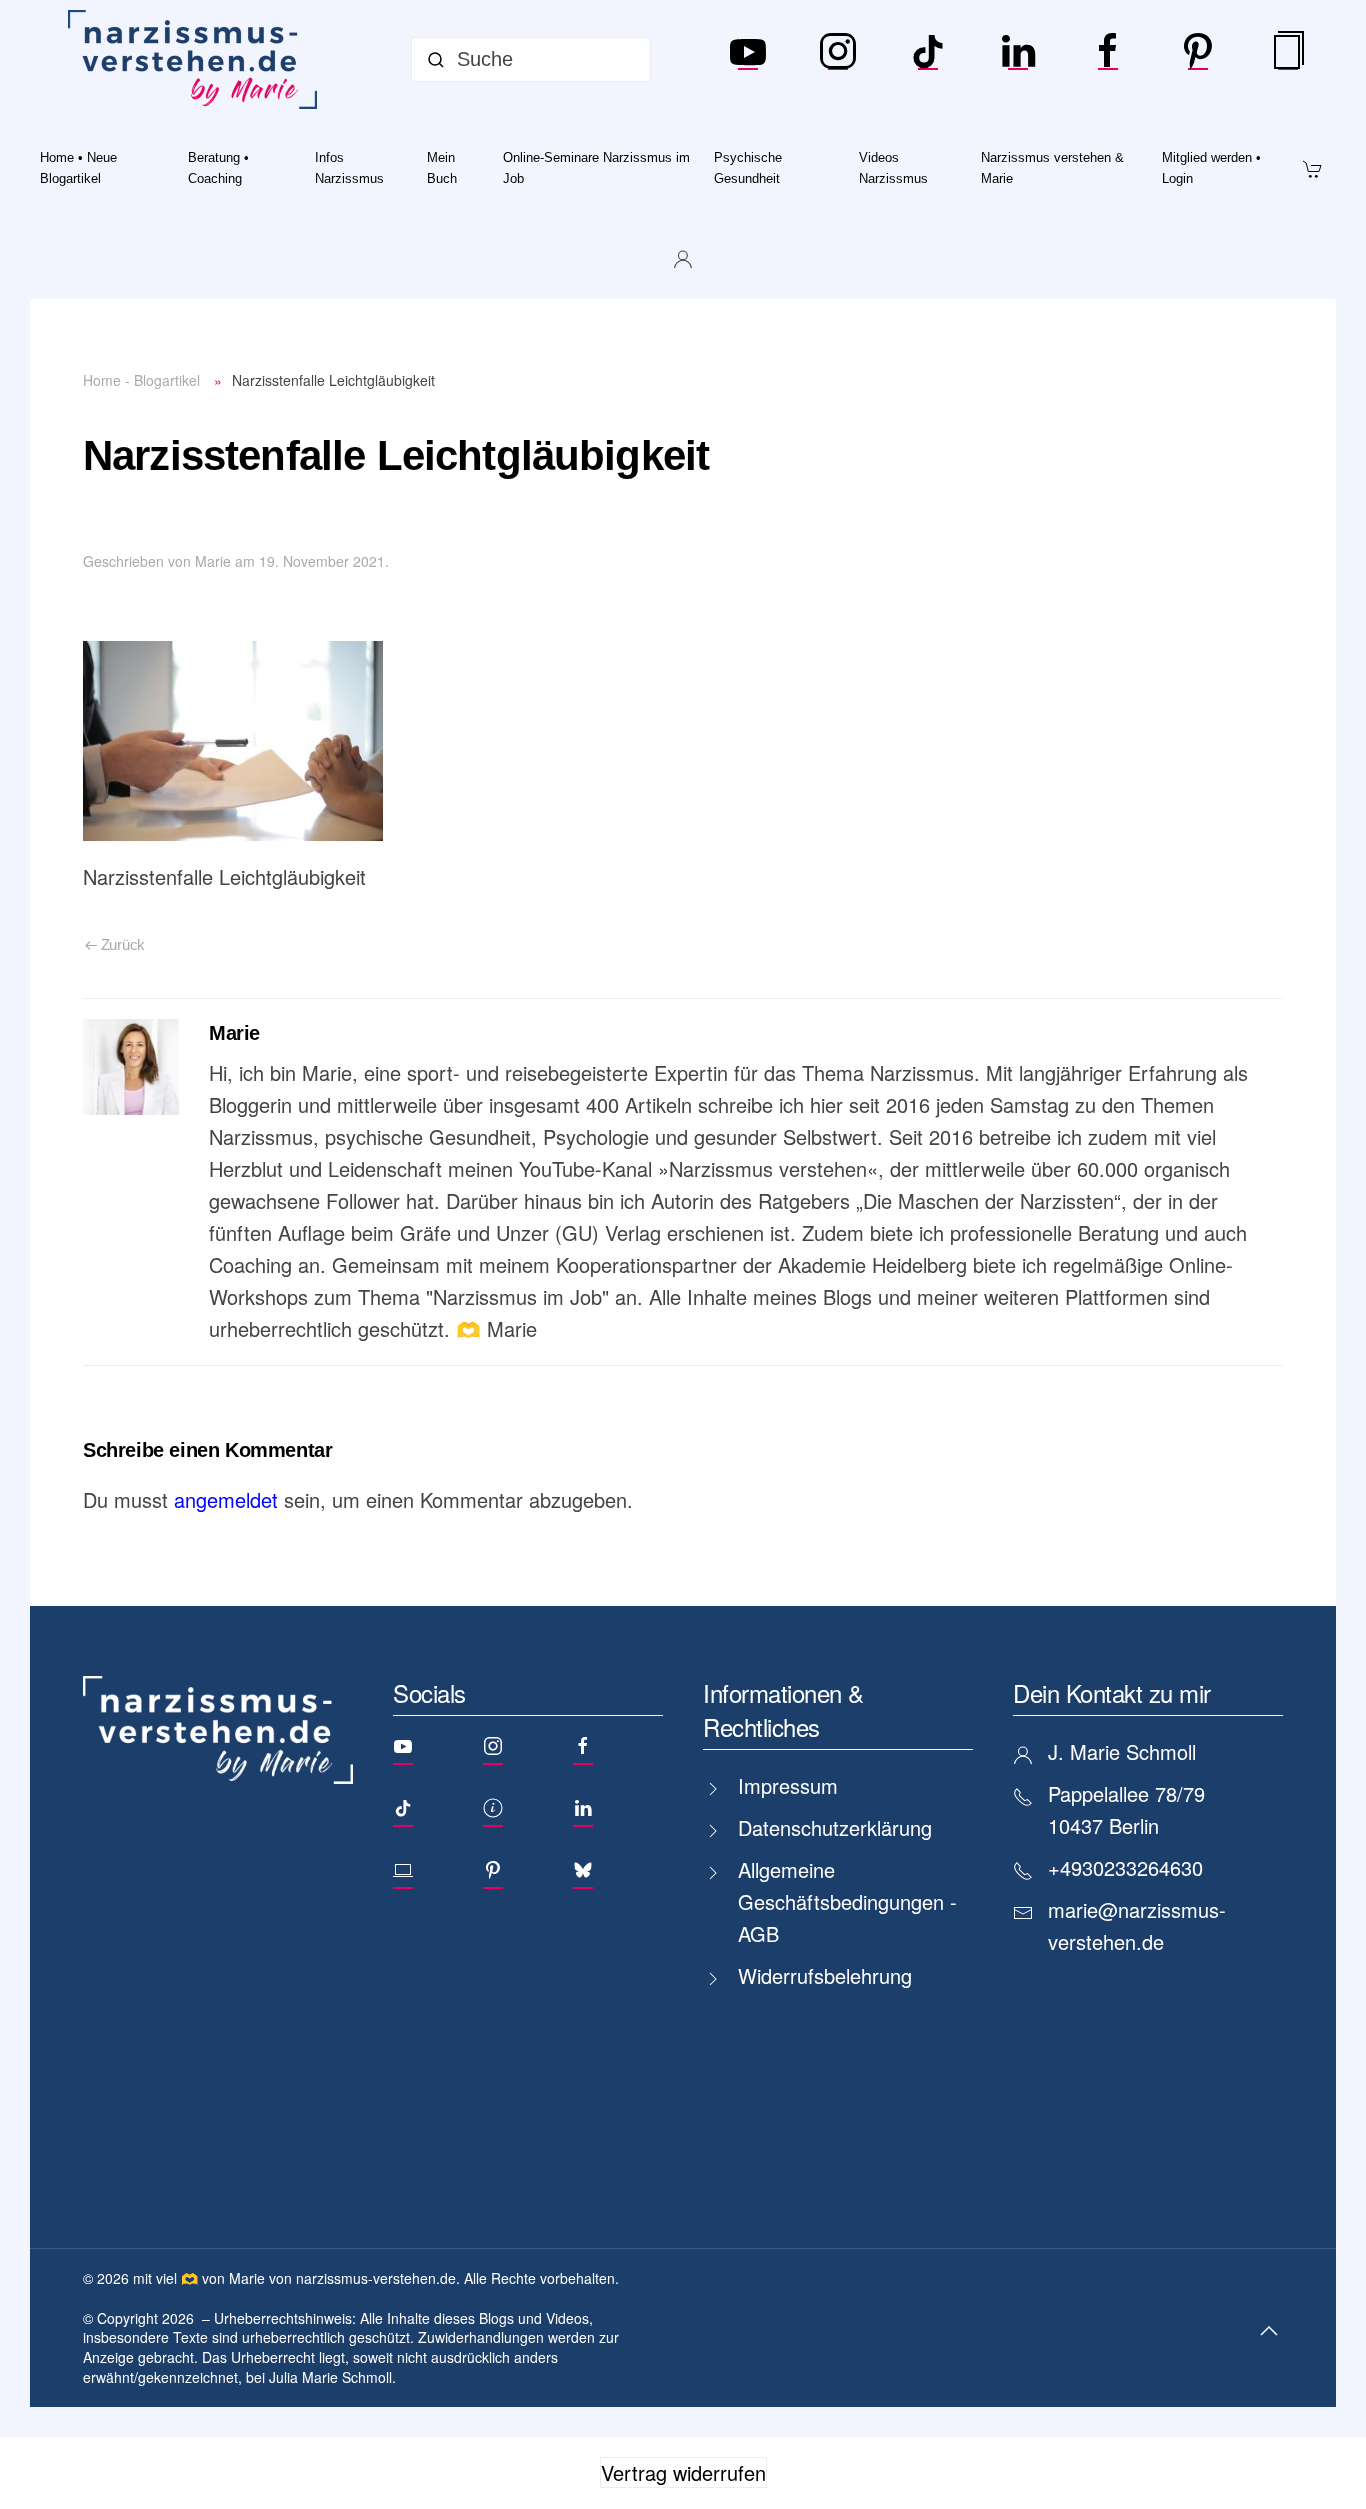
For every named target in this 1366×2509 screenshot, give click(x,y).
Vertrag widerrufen (683, 2472)
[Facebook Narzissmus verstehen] (1108, 60)
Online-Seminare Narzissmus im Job (596, 168)
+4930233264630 (1125, 1867)
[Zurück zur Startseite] (196, 59)
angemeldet (226, 1499)
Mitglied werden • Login (1211, 168)
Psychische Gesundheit (748, 168)
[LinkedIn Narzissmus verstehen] (1018, 60)
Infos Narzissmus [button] (349, 168)
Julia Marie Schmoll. (332, 2377)
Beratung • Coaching (218, 168)
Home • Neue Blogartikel (78, 168)
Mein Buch (442, 168)
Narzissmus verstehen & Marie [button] (1052, 168)
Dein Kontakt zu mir (1112, 1692)
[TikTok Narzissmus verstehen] (928, 60)
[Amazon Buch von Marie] (1288, 60)
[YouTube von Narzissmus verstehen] (748, 60)
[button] (1269, 2331)
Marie (213, 561)
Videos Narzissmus (893, 168)
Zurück (123, 944)
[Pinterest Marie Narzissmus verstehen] (1198, 60)
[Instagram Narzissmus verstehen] (838, 60)
